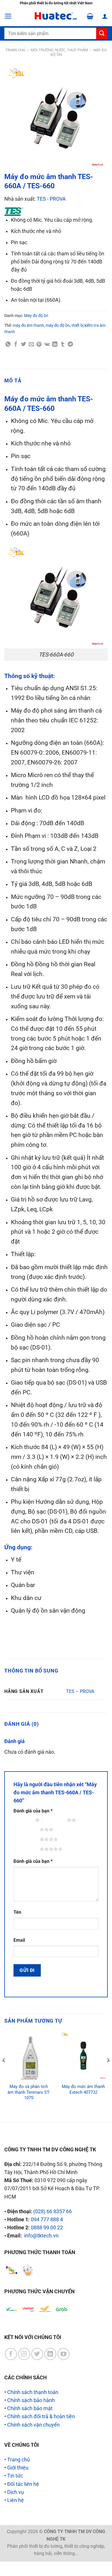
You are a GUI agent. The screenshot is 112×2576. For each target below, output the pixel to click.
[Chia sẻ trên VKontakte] (47, 344)
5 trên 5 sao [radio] (27, 1849)
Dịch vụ (16, 2492)
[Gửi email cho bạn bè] (31, 344)
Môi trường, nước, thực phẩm (59, 50)
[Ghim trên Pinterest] (39, 344)
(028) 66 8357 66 (53, 2211)
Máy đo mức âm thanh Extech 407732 (83, 2089)
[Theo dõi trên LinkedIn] (50, 2354)
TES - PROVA (51, 199)
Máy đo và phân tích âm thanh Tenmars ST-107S (29, 2092)
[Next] (108, 2072)
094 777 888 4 (47, 2220)
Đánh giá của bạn (33, 1811)
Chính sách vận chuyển (33, 2425)
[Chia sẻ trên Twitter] (24, 344)
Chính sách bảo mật (30, 2408)
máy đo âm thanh (28, 325)
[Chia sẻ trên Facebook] (16, 344)
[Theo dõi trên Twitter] (37, 2354)
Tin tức (15, 2476)
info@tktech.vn (41, 2236)
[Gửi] (102, 34)
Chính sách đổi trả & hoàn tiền (41, 2416)
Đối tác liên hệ (23, 2484)
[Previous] (4, 2072)
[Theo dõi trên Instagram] (24, 2354)
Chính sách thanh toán (33, 2392)
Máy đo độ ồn (36, 316)
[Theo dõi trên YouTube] (63, 2354)
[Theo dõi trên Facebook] (11, 2354)
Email (19, 1940)
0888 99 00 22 (47, 2228)
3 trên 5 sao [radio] (27, 1829)
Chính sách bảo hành (31, 2400)
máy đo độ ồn (58, 325)
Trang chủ (15, 50)
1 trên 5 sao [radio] (23, 1820)
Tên (17, 1912)
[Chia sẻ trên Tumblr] (63, 344)
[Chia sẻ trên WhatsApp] (8, 344)
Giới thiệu (18, 2468)
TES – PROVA (80, 1691)
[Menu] (8, 16)
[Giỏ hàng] (90, 16)
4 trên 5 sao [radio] (27, 1839)
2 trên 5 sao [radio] (55, 1820)
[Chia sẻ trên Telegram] (70, 344)
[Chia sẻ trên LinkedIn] (55, 344)
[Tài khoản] (105, 16)
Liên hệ (16, 2500)
